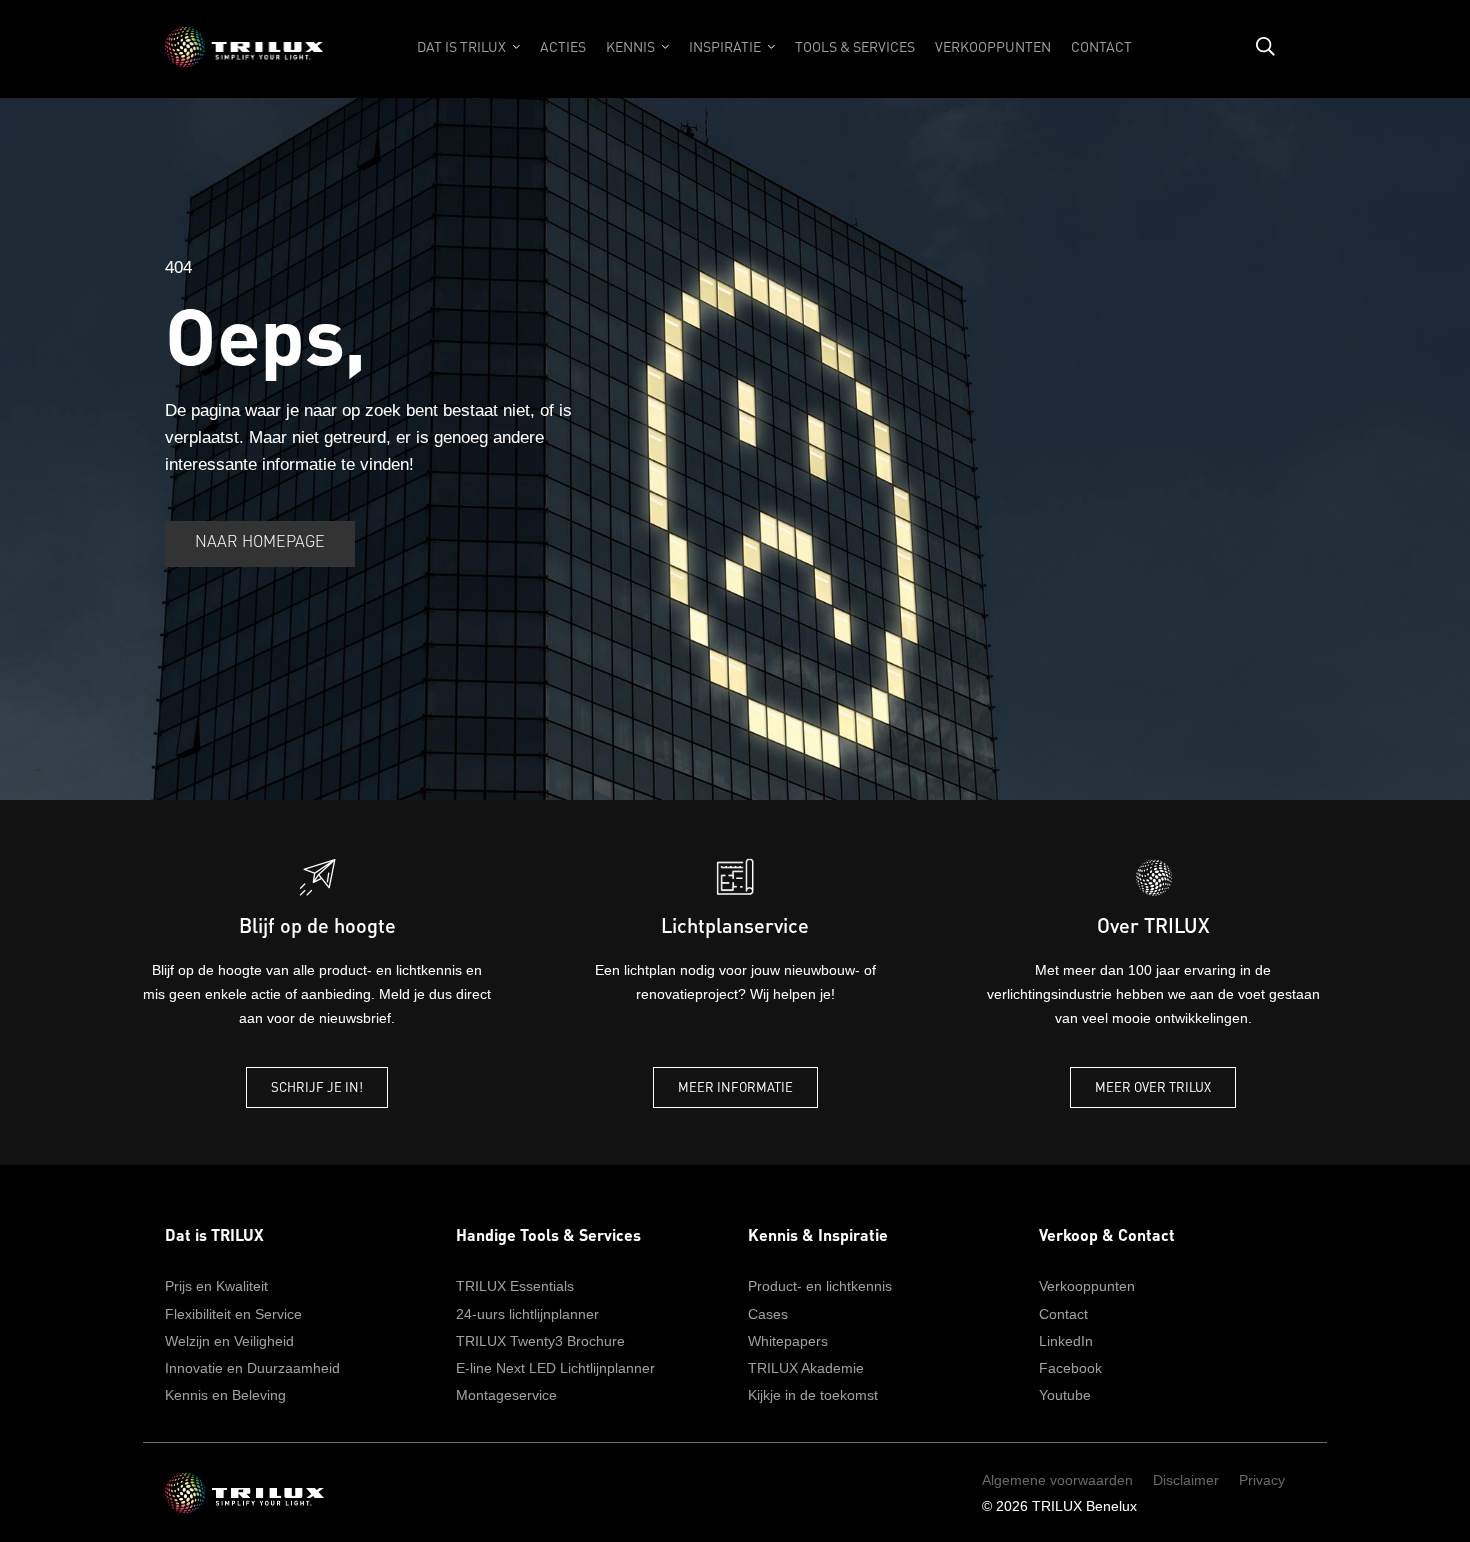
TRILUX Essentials (515, 1286)
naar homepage (260, 543)
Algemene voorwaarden (1057, 1480)
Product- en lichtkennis (820, 1286)
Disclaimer (1186, 1480)
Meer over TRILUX (1153, 1086)
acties (563, 46)
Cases (768, 1314)
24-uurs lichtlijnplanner (527, 1314)
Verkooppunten (1087, 1286)
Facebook (1070, 1368)
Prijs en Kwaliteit (216, 1286)
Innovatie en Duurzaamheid (252, 1368)
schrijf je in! (317, 1086)
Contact (1063, 1314)
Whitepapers (788, 1341)
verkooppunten (993, 46)
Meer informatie (735, 1086)
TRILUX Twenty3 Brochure (540, 1341)
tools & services (855, 46)
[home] (244, 56)
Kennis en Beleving (225, 1395)
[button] (468, 56)
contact (1101, 46)
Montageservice (506, 1395)
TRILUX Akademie (806, 1368)
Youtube (1065, 1395)
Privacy (1262, 1480)
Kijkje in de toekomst (813, 1395)
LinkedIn (1066, 1341)
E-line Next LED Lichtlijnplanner (555, 1368)
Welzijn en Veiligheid (229, 1341)
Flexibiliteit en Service (233, 1314)
